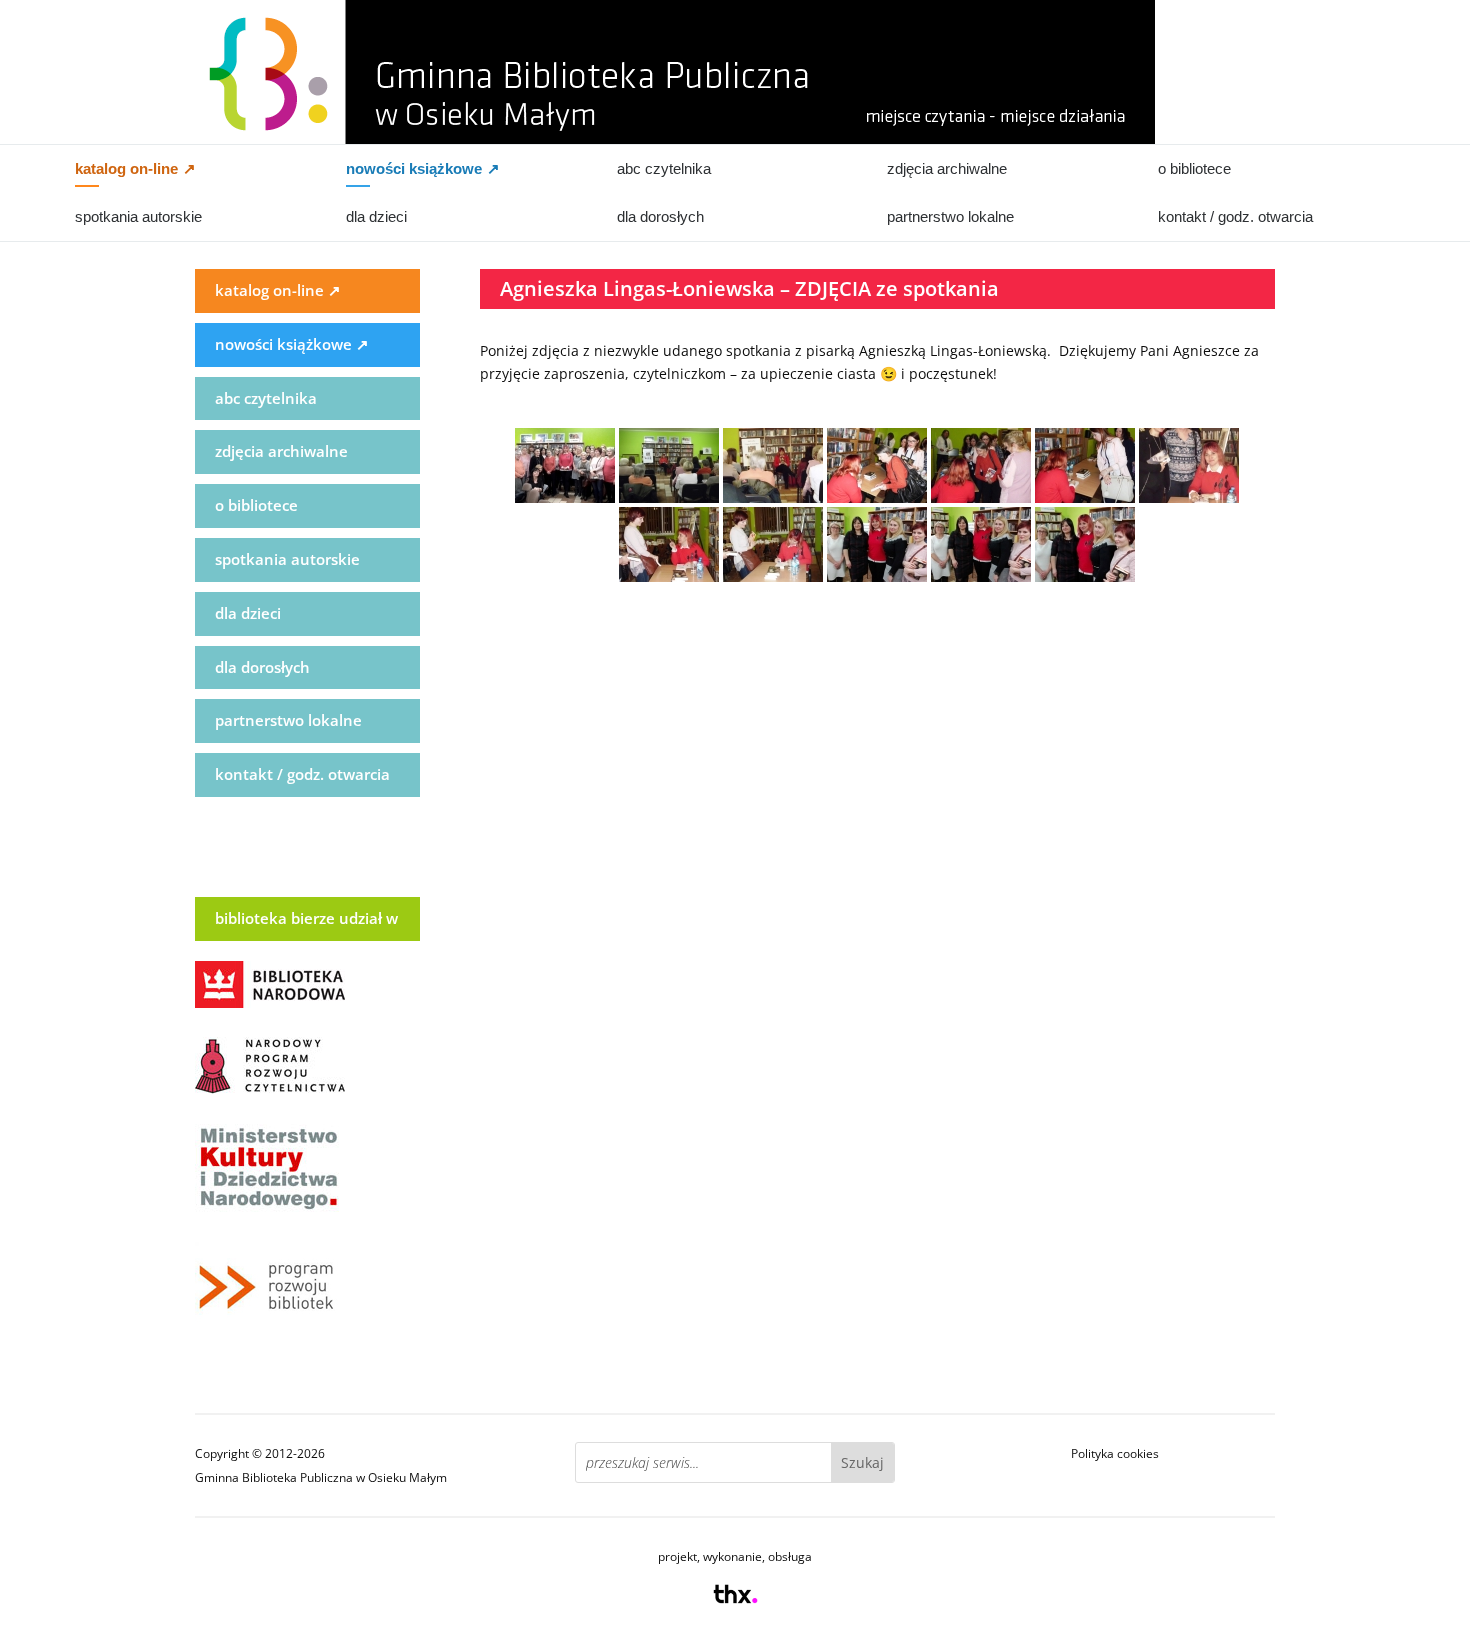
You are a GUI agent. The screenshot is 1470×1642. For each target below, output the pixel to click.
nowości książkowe (423, 168)
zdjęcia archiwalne (947, 168)
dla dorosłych (660, 216)
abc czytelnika (664, 168)
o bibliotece (1194, 168)
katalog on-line (135, 168)
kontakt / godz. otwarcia (1235, 216)
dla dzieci (376, 216)
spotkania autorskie (138, 216)
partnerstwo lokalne (950, 216)
